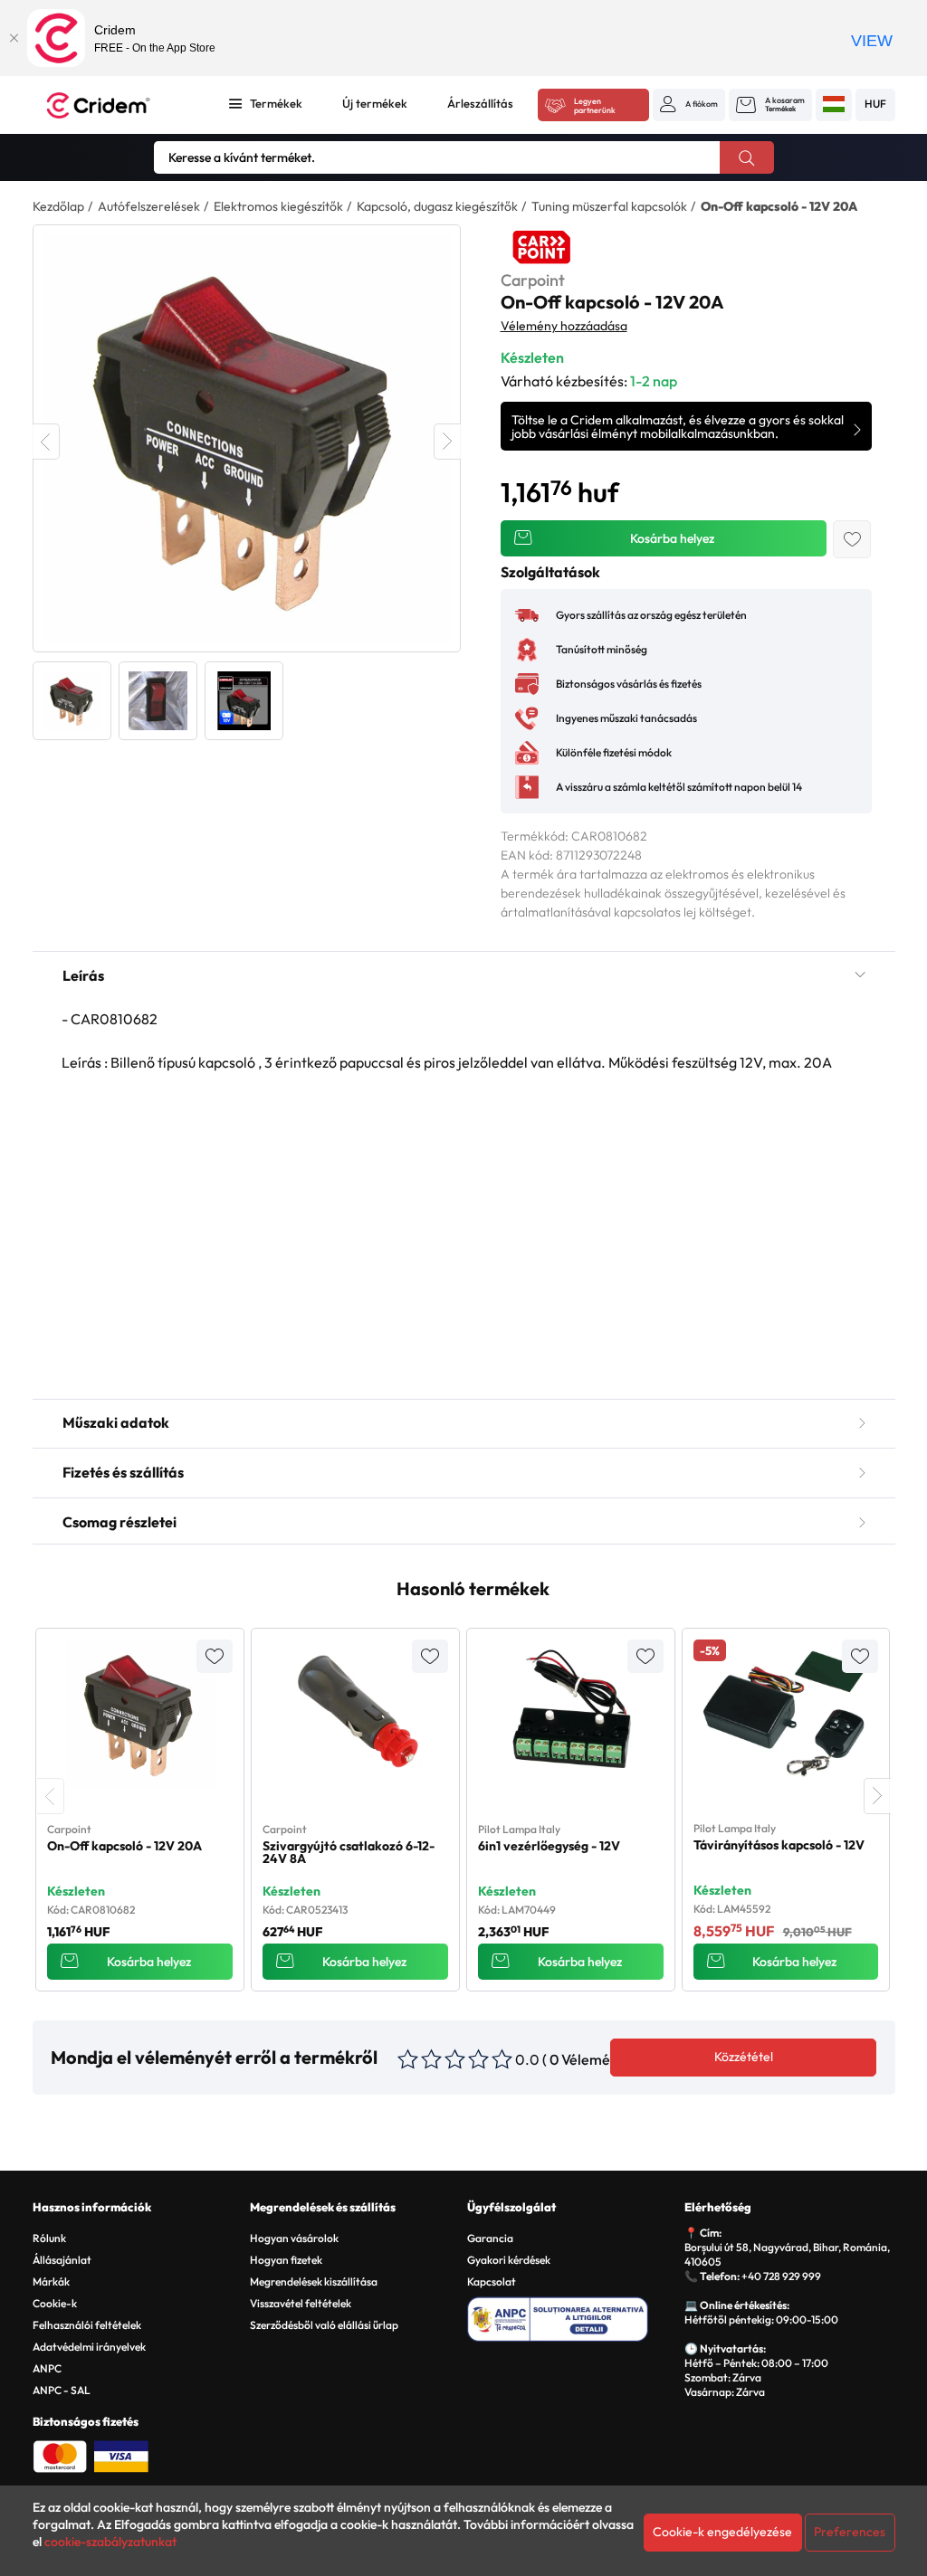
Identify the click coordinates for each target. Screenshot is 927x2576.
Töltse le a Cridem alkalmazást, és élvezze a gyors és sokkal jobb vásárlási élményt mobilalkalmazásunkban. (678, 427)
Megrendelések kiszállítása (314, 2281)
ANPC (47, 2368)
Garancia (490, 2238)
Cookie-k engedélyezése (722, 2532)
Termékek (276, 103)
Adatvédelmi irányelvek (89, 2347)
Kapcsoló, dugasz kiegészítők (437, 206)
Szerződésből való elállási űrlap (324, 2325)
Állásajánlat (62, 2260)
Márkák (51, 2281)
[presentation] (51, 1796)
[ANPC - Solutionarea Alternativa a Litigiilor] (573, 2316)
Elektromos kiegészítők (278, 206)
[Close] (14, 38)
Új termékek (375, 103)
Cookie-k (55, 2303)
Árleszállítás (480, 103)
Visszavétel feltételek (301, 2303)
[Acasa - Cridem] (119, 105)
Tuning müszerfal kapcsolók (609, 206)
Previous (46, 442)
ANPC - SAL (62, 2390)
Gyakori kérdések (509, 2260)
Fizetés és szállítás (123, 1472)
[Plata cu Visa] (121, 2455)
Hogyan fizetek (286, 2260)
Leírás (83, 975)
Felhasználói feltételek (87, 2325)
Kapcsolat (492, 2281)
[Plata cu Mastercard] (60, 2455)
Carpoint (533, 280)
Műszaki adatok (116, 1422)
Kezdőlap (58, 206)
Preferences (850, 2532)
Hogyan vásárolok (294, 2238)
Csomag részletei (119, 1522)
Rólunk (49, 2238)
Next (447, 442)
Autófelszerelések (149, 206)
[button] (689, 104)
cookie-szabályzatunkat (110, 2542)
